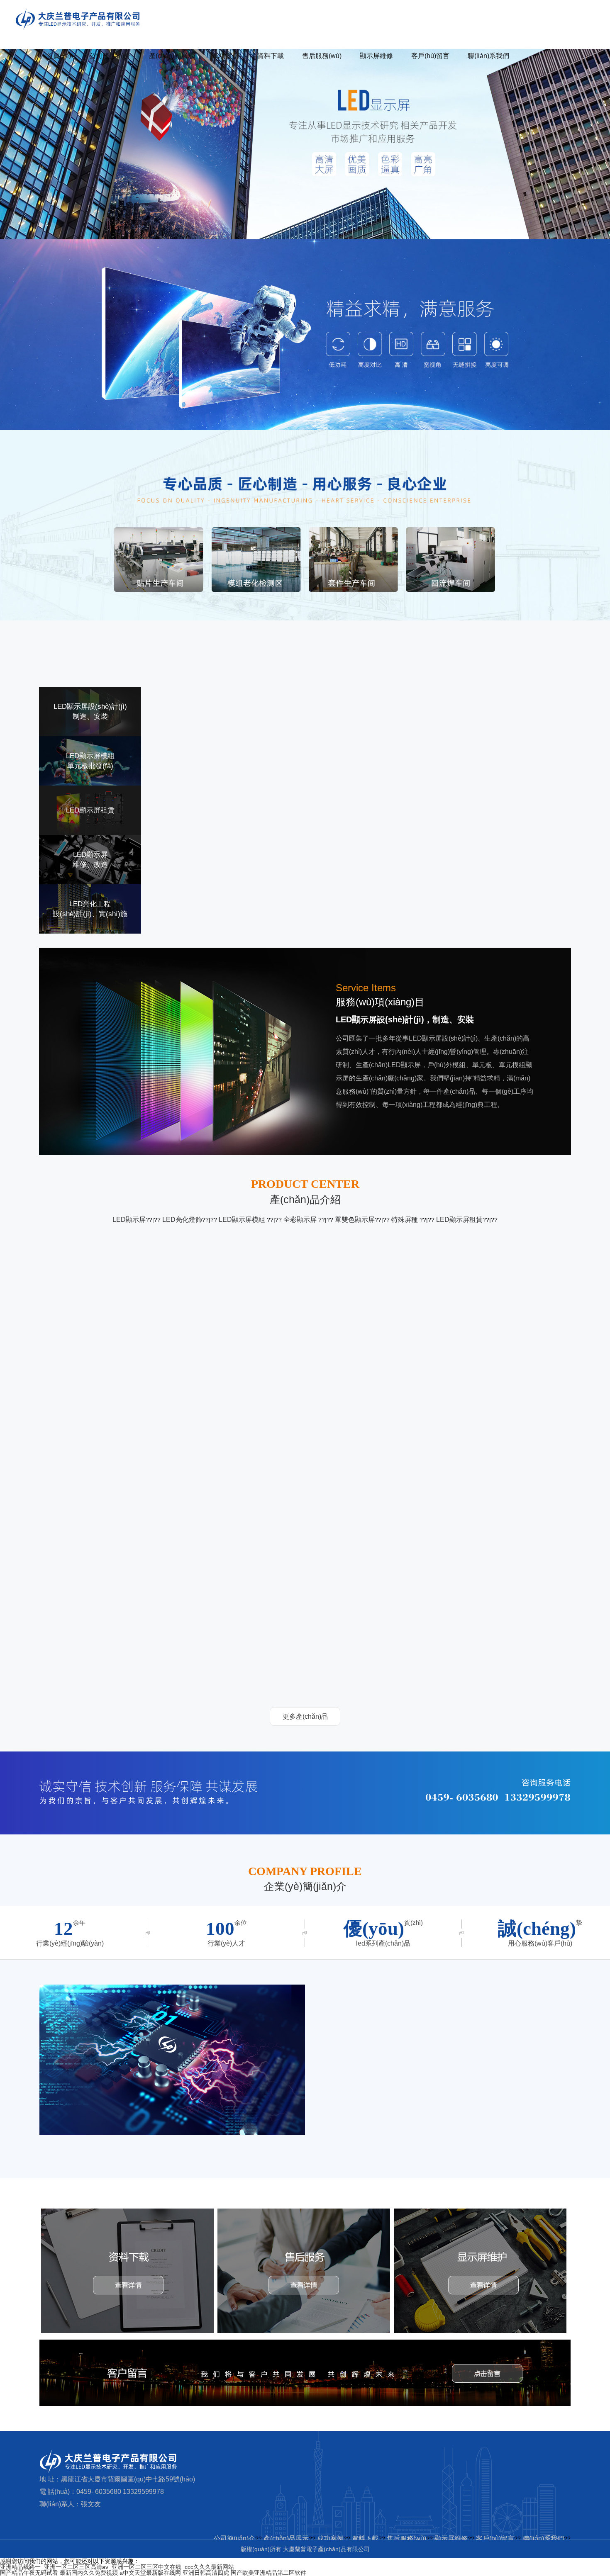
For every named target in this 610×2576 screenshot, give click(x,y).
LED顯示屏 (129, 1220)
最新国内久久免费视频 (89, 2573)
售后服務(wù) (322, 56)
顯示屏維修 (376, 56)
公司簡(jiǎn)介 (110, 56)
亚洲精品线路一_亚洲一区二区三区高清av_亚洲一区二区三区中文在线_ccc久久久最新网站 (117, 2567)
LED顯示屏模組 (243, 1220)
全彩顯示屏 (301, 1220)
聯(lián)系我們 (488, 56)
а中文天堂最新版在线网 (150, 2573)
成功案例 (226, 56)
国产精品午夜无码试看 (29, 2573)
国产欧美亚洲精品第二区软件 (268, 2573)
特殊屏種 (405, 1220)
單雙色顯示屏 (355, 1220)
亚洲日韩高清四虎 (206, 2573)
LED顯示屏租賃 (459, 1220)
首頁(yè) (59, 56)
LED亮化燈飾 (182, 1220)
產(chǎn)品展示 (172, 56)
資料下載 (271, 56)
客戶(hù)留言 (430, 56)
